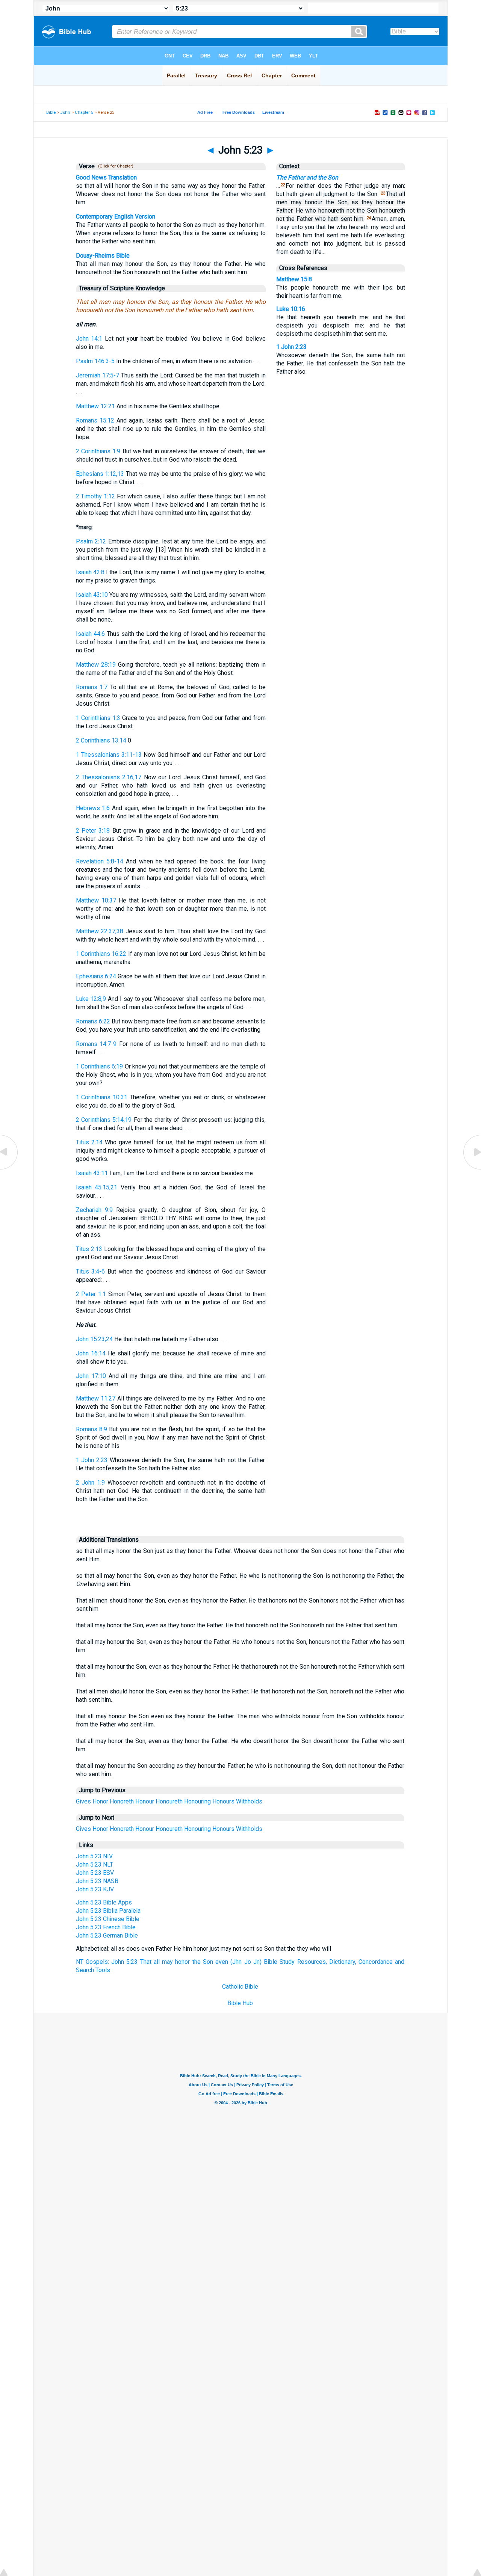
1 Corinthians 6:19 (100, 1066)
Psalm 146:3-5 (95, 361)
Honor (100, 1801)
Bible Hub (240, 2003)
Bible (51, 112)
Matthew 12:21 (95, 406)
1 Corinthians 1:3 (98, 718)
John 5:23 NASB (97, 1881)
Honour (145, 1801)
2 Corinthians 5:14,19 (104, 1120)
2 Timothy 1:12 (96, 496)
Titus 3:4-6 (91, 1271)
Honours (223, 1801)
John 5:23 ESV (95, 1873)
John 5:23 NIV (94, 1856)
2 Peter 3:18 (93, 831)
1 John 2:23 (92, 1460)
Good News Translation (106, 177)
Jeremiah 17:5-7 (98, 375)
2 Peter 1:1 (91, 1294)
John (65, 112)
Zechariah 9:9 (94, 1210)
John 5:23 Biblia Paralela (108, 1911)
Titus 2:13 (89, 1249)
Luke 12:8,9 (91, 999)
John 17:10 (91, 1376)
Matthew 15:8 (294, 279)
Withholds (249, 1801)
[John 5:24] (472, 1169)
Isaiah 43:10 (92, 595)
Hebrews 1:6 (93, 808)
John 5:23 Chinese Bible (108, 1919)
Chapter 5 (84, 112)
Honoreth (122, 1801)
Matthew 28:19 (96, 665)
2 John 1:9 (91, 1483)
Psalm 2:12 (91, 541)
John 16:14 (91, 1353)
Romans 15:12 (95, 420)
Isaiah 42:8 (90, 572)
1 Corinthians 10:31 (102, 1097)
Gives (83, 1801)
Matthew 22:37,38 (100, 931)
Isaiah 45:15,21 (97, 1187)
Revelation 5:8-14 (100, 861)
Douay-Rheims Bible (103, 256)
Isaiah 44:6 (90, 634)
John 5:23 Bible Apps (104, 1902)
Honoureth (169, 1801)
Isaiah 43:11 (92, 1173)
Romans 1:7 (92, 687)
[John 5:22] (9, 1169)
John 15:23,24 (94, 1339)
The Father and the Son (307, 177)
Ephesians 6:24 (96, 976)
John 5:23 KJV (95, 1889)
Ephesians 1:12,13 (100, 474)
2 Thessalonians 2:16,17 (109, 777)
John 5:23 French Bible (106, 1927)
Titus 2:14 (89, 1142)
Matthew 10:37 (96, 900)
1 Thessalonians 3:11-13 (109, 755)
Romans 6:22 (93, 1021)
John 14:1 (89, 339)
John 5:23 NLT (95, 1864)
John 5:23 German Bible (107, 1935)
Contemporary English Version (116, 217)
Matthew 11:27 (96, 1398)
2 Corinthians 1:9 (98, 451)
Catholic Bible (240, 1987)
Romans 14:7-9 (96, 1044)
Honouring (197, 1801)
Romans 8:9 (92, 1429)
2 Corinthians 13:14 (101, 740)
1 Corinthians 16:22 (101, 954)
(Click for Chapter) (115, 166)
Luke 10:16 (291, 309)
